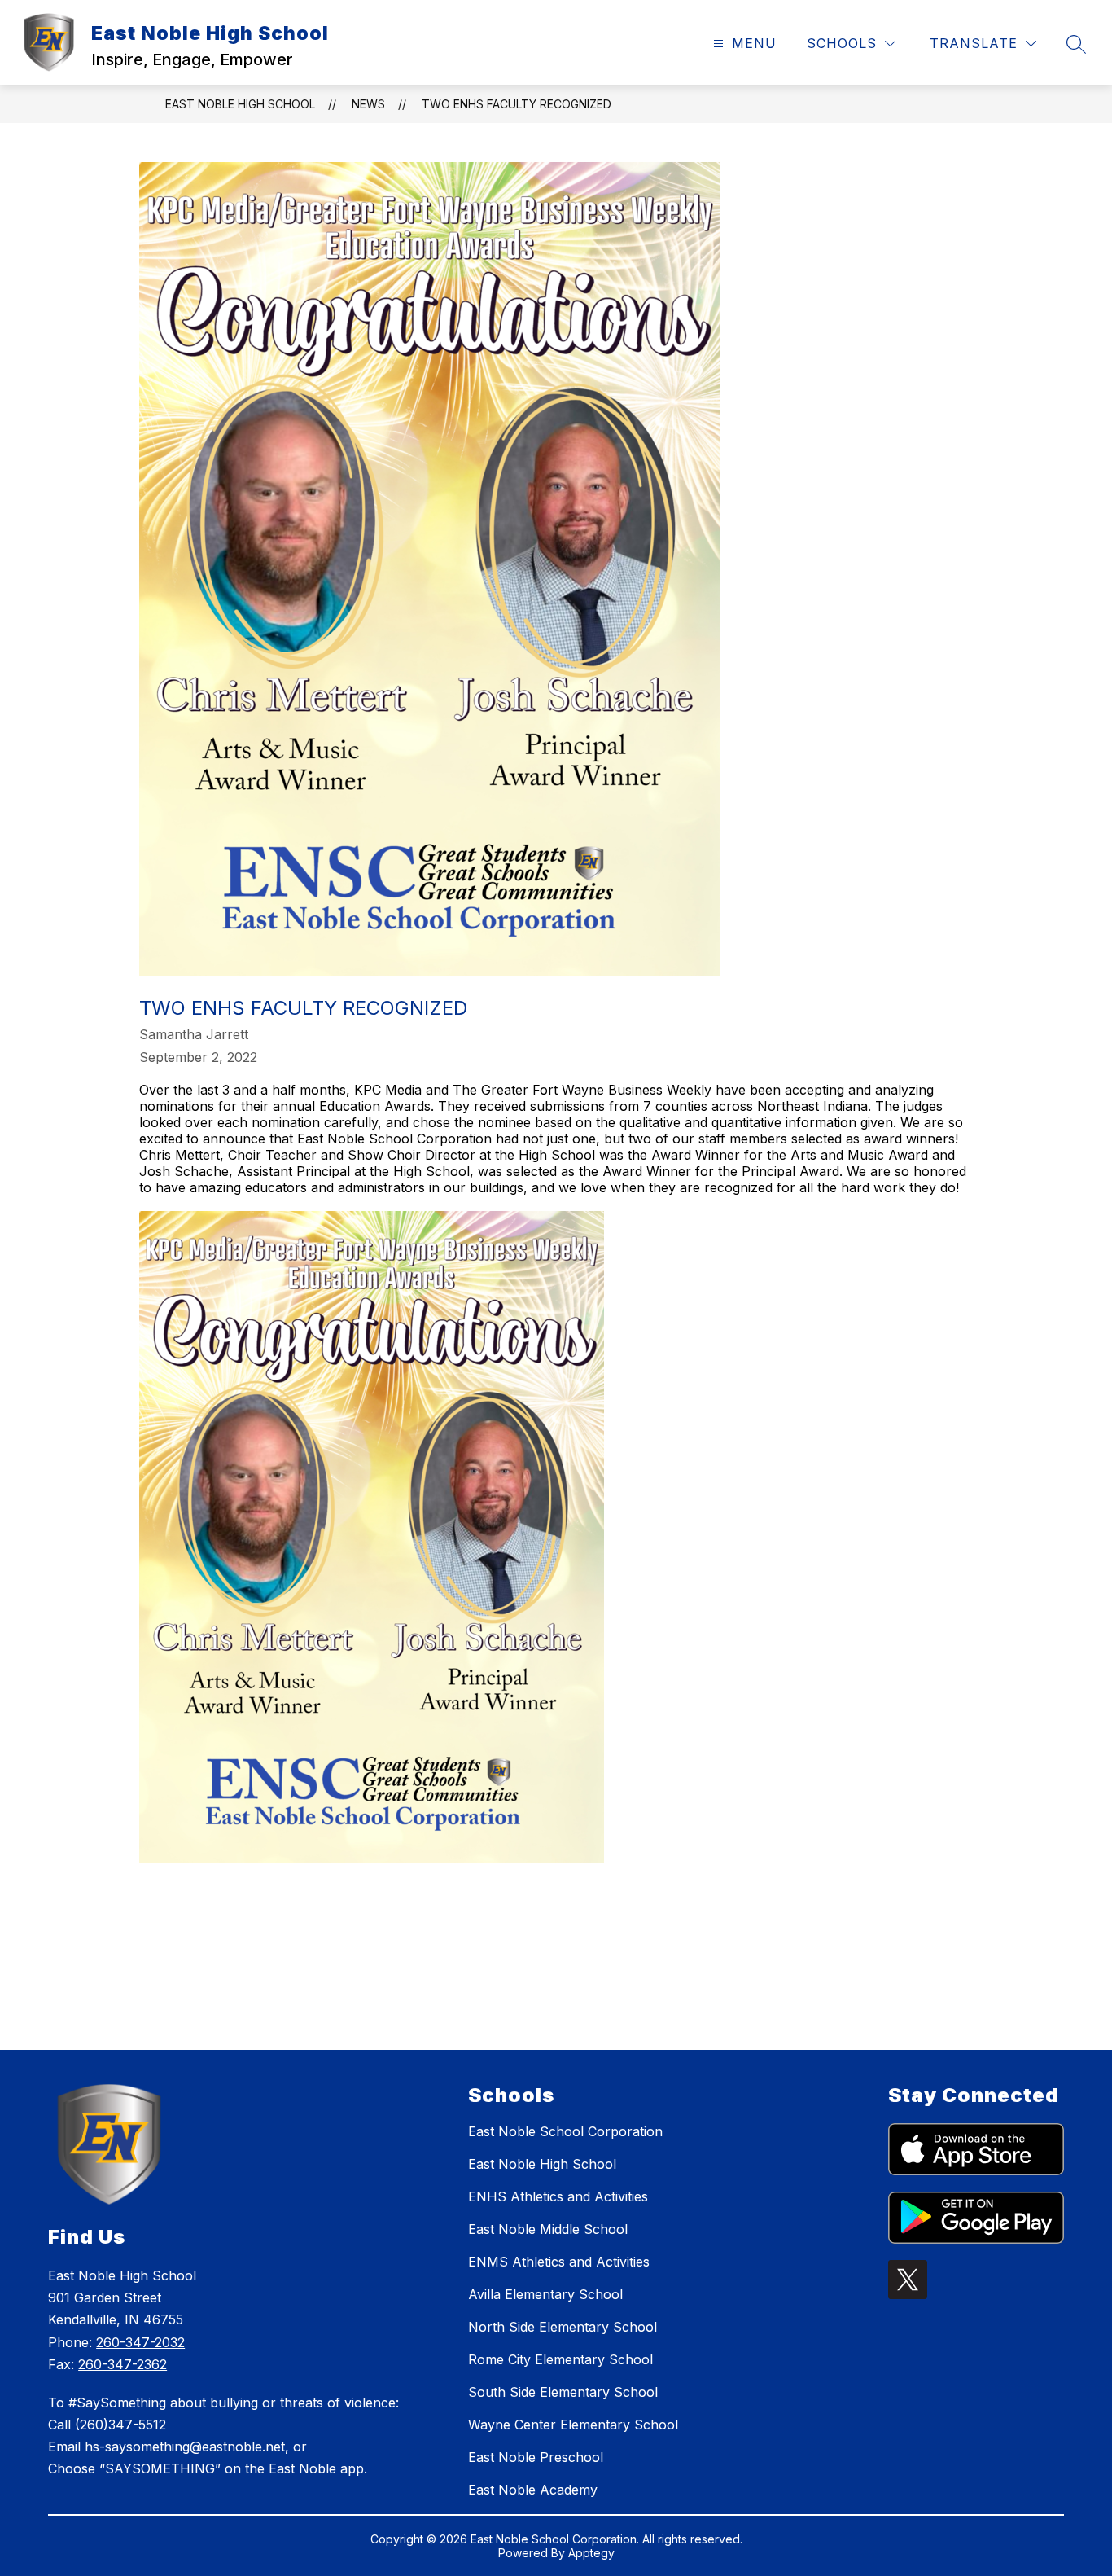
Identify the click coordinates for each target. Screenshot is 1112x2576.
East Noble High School (240, 104)
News (368, 104)
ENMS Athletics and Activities (559, 2262)
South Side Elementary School (563, 2392)
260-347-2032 (140, 2342)
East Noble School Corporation (565, 2131)
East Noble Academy (533, 2490)
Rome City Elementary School (560, 2359)
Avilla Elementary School (545, 2294)
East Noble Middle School (548, 2229)
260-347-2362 (123, 2364)
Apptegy (591, 2553)
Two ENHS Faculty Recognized (517, 104)
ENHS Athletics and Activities (558, 2196)
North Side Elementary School (563, 2327)
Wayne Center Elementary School (573, 2425)
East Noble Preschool (536, 2457)
